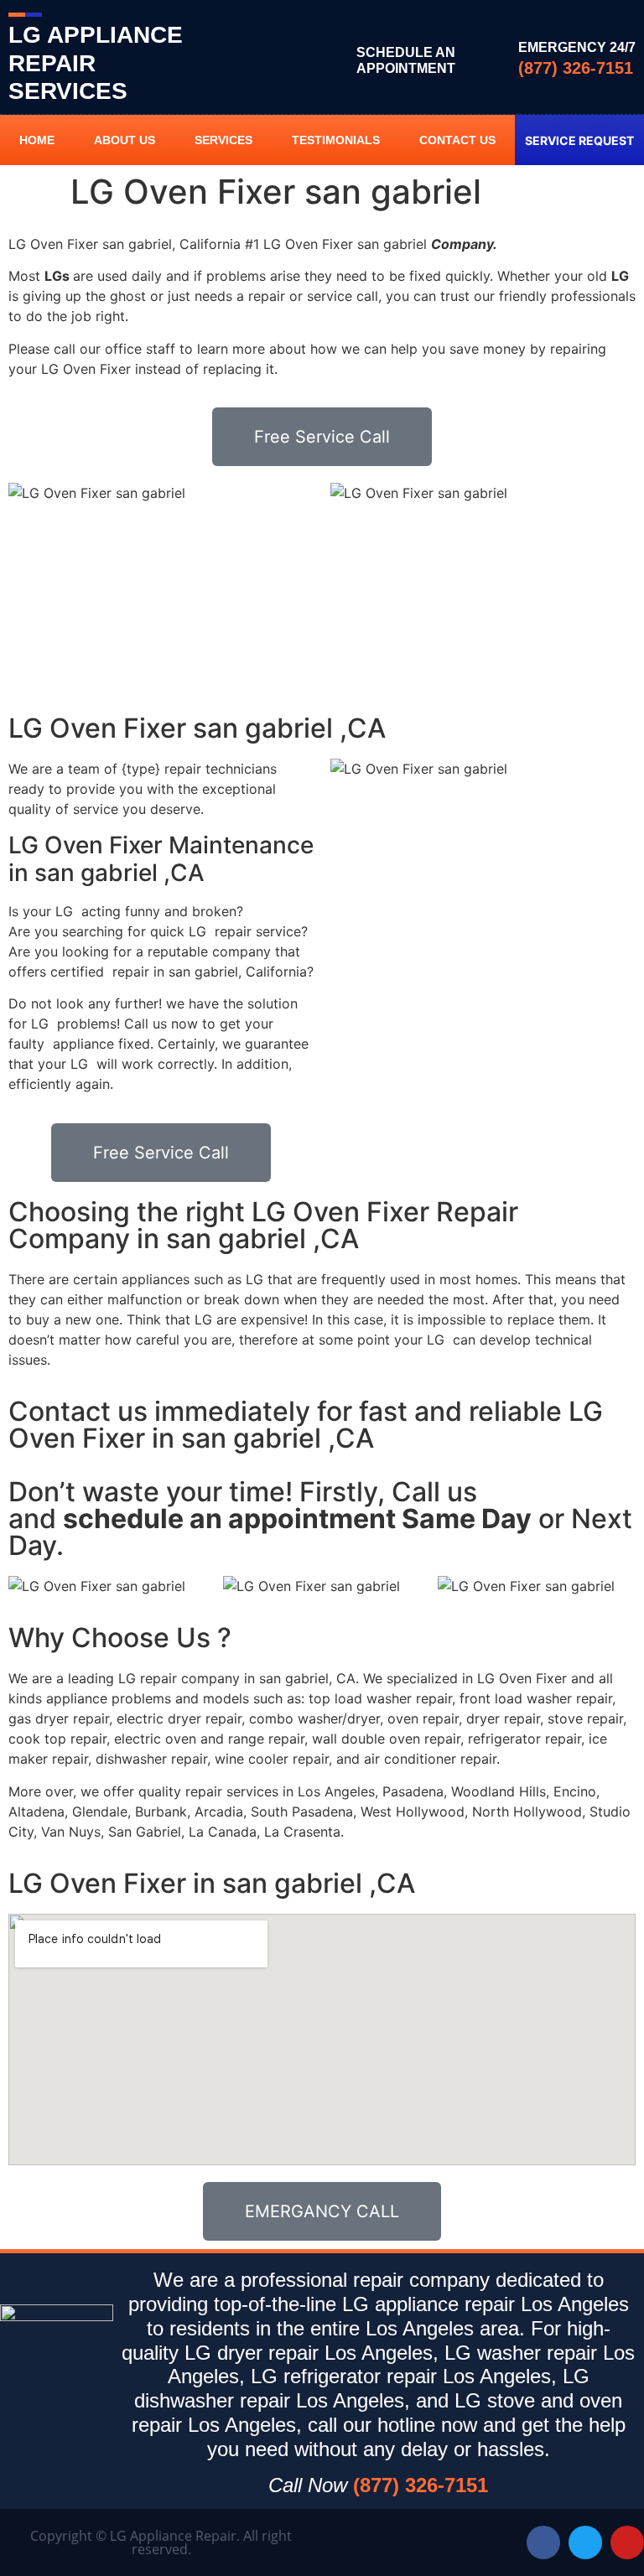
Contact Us (457, 140)
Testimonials (336, 140)
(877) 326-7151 (576, 68)
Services (223, 140)
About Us (125, 140)
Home (37, 140)
